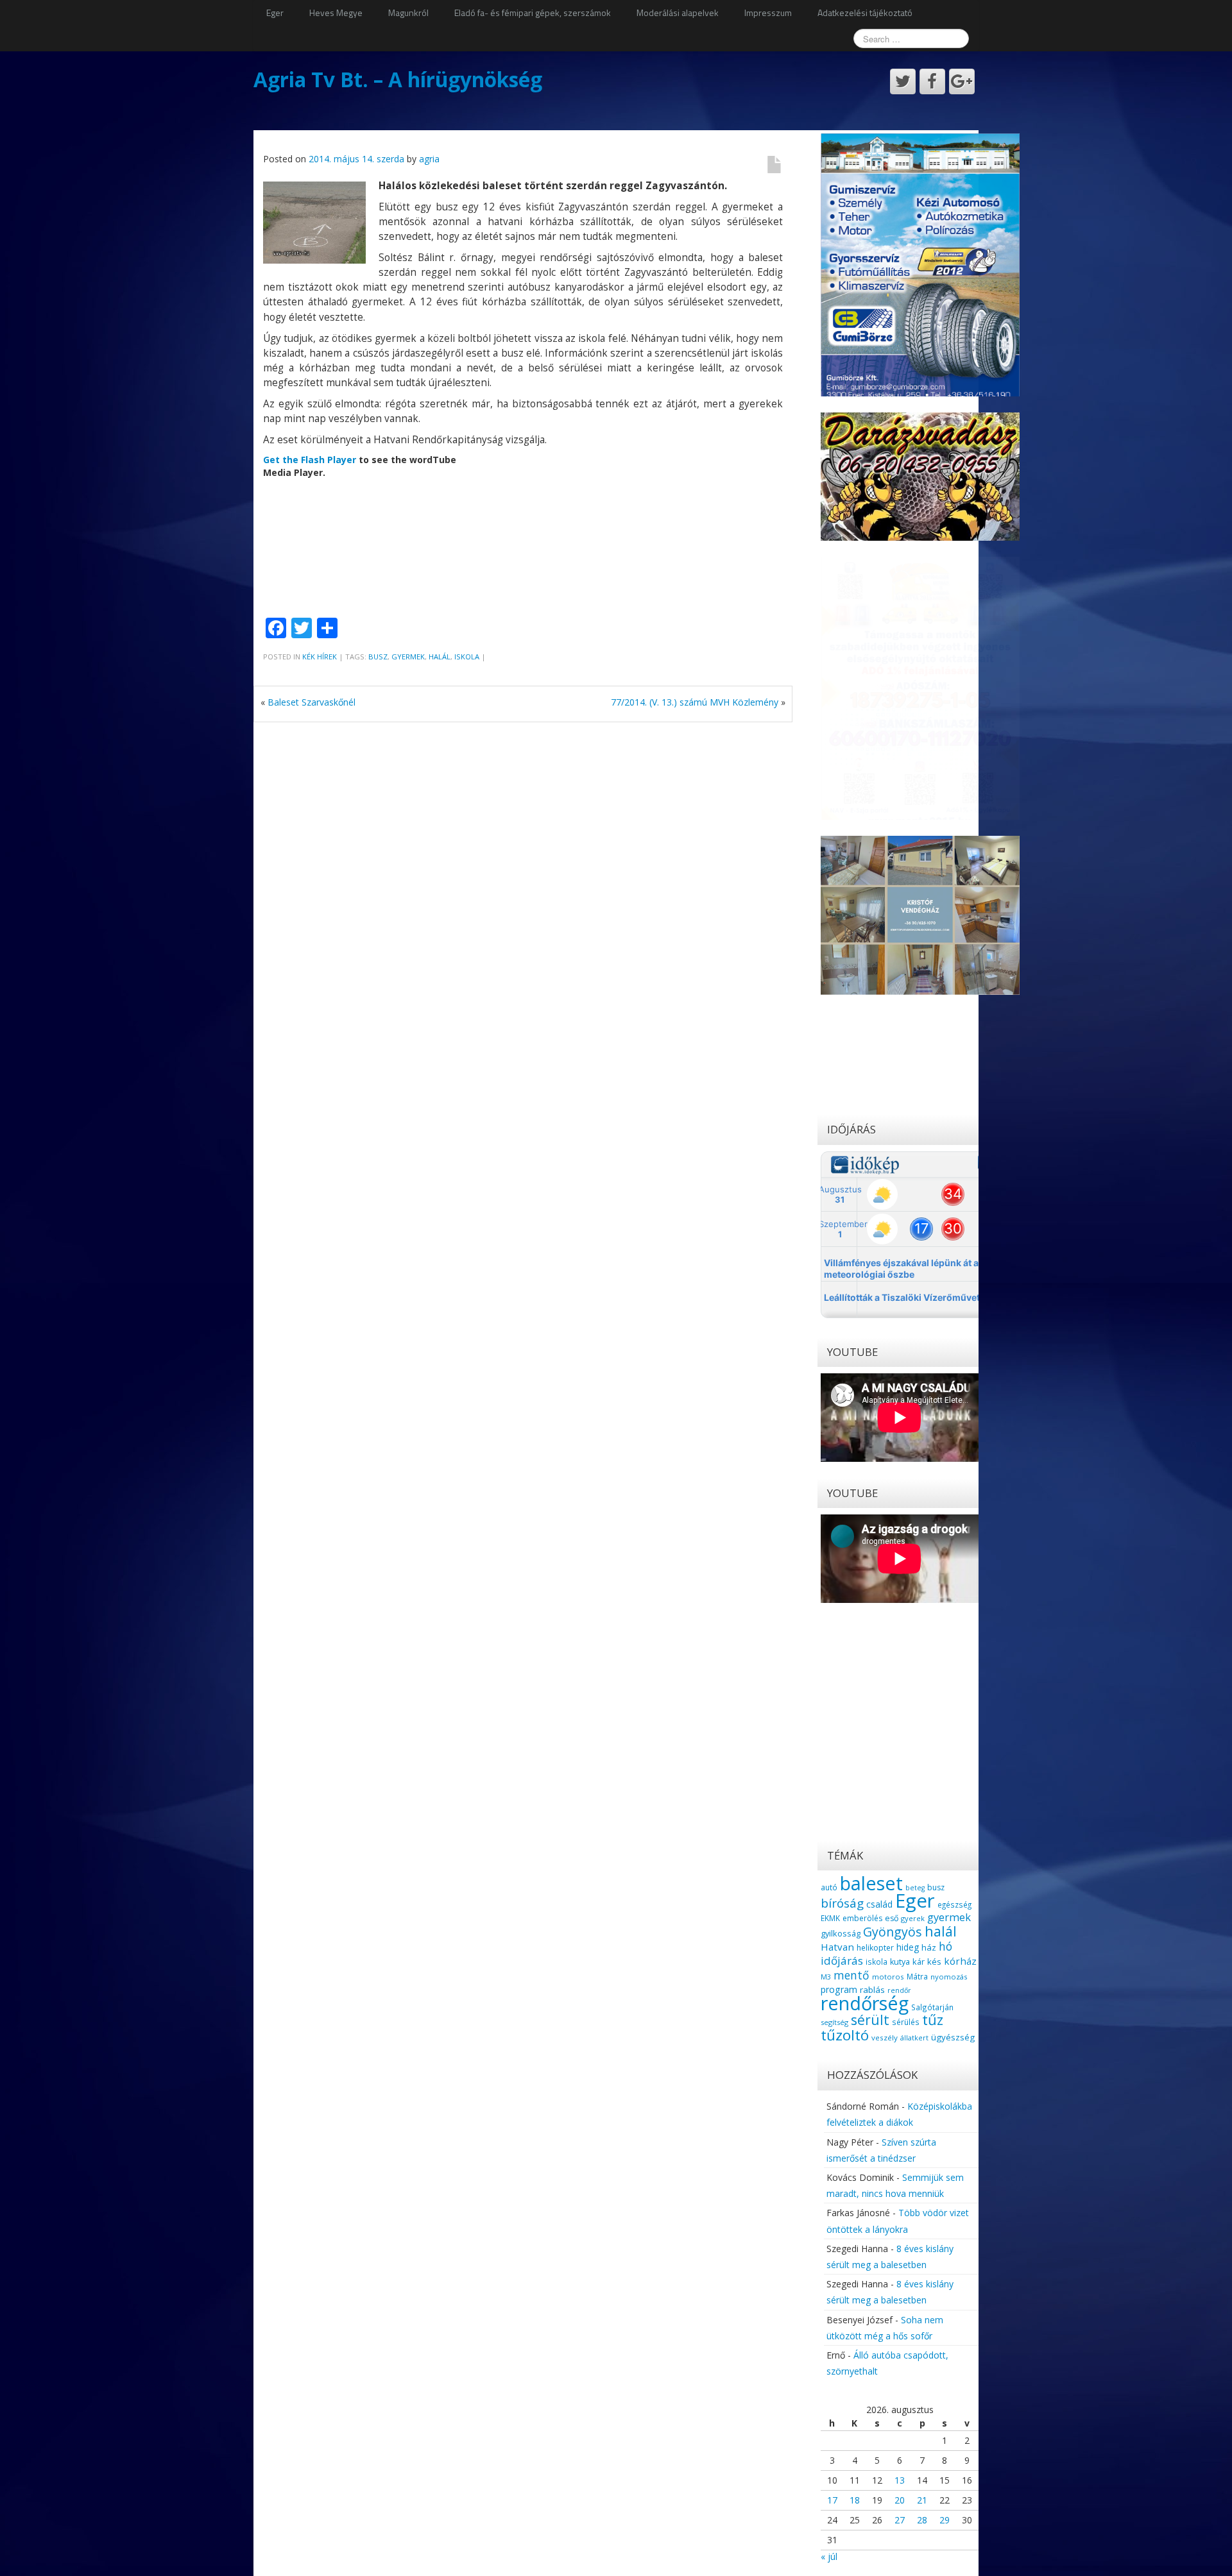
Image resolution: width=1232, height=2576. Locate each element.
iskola (467, 657)
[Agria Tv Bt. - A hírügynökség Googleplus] (962, 81)
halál (440, 657)
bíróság (842, 1903)
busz (378, 657)
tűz (933, 2020)
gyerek (913, 1918)
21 (922, 2500)
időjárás (842, 1961)
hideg (908, 1947)
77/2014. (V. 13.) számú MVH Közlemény (695, 702)
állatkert (914, 2038)
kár (919, 1962)
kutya (900, 1962)
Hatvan (837, 1947)
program (839, 1989)
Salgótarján (932, 2007)
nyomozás (949, 1977)
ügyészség (953, 2037)
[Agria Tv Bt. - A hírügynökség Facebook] (932, 81)
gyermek (408, 657)
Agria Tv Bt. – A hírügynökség (398, 79)
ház (929, 1947)
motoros (888, 1977)
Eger (275, 13)
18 (855, 2500)
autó (829, 1887)
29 (945, 2520)
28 (922, 2520)
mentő (851, 1975)
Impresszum (768, 13)
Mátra (917, 1976)
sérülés (906, 2022)
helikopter (875, 1948)
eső (892, 1918)
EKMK (830, 1918)
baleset (871, 1883)
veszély (885, 2038)
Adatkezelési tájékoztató (865, 13)
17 (832, 2500)
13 (900, 2480)
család (879, 1904)
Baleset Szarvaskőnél (312, 702)
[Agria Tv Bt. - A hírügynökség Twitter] (903, 81)
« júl (829, 2556)
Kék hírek (320, 657)
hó (945, 1946)
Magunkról (408, 13)
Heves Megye (336, 13)
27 (900, 2520)
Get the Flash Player (310, 460)
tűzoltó (845, 2035)
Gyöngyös (893, 1932)
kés (934, 1962)
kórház (960, 1961)
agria (429, 159)
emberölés (862, 1918)
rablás (872, 1990)
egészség (954, 1904)
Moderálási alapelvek (678, 13)
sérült (870, 2020)
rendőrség (865, 2003)
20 (900, 2500)
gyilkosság (841, 1933)
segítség (834, 2022)
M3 (826, 1977)
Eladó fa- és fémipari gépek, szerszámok (533, 13)
